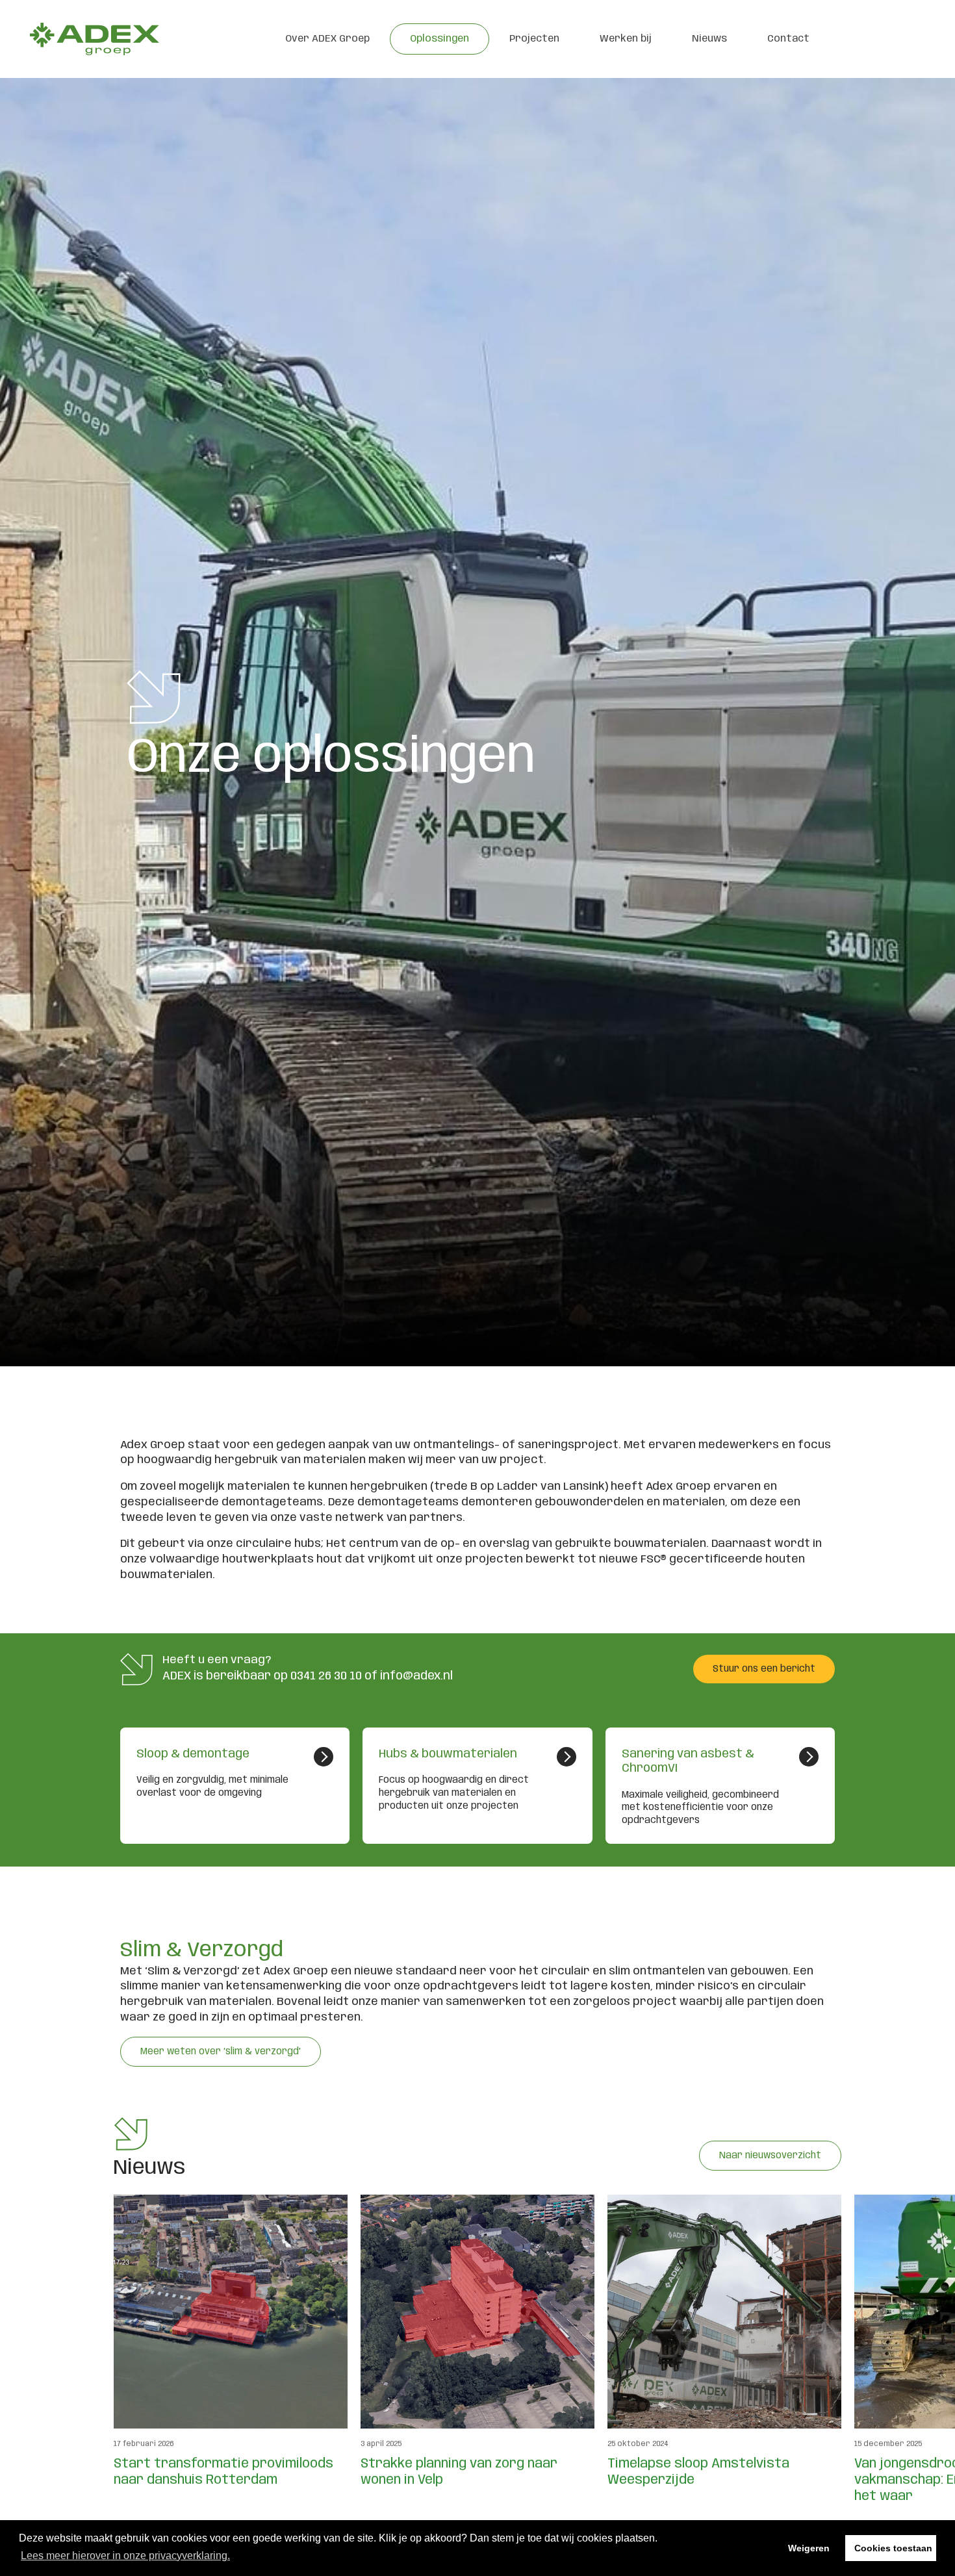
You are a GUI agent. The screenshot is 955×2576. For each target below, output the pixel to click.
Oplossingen (439, 39)
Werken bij (626, 39)
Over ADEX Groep (327, 39)
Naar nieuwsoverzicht (770, 2156)
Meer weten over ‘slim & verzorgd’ (221, 2052)
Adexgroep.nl (94, 39)
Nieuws (709, 39)
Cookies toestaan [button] (893, 2548)
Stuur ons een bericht (764, 1669)
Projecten (534, 39)
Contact (788, 39)
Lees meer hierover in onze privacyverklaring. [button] (125, 2556)
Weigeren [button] (809, 2548)
